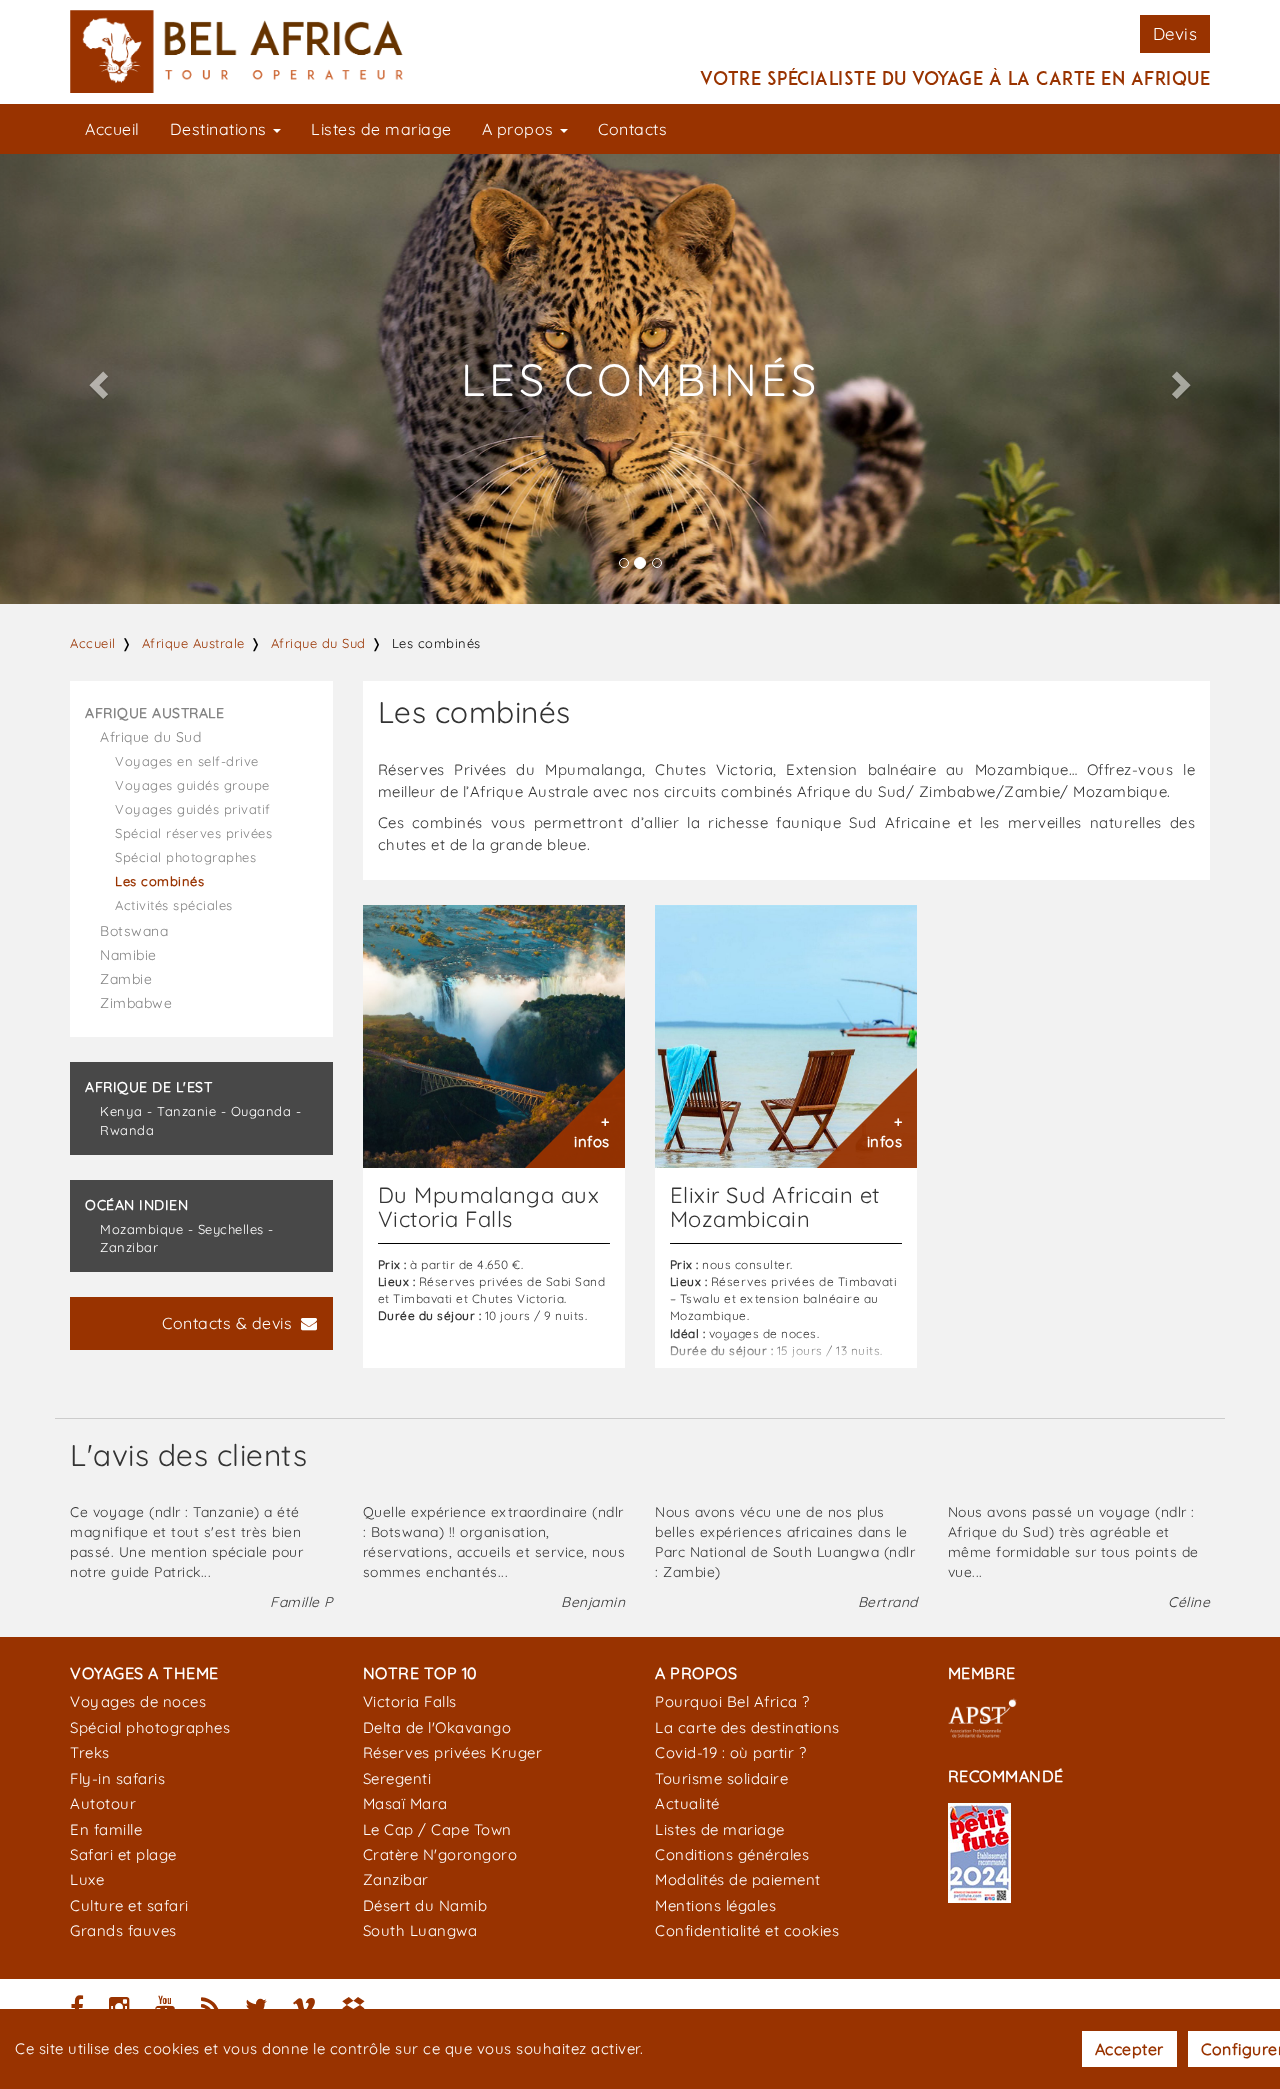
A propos (520, 129)
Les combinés (159, 881)
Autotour (103, 1803)
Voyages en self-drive (187, 761)
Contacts (632, 129)
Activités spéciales (174, 905)
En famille (106, 1829)
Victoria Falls (410, 1701)
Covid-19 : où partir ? (730, 1752)
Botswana (134, 931)
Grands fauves (123, 1930)
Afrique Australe (193, 643)
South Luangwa (420, 1930)
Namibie (128, 955)
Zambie (126, 979)
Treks (90, 1752)
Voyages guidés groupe (192, 785)
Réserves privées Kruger (453, 1752)
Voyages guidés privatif (193, 809)
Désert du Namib (425, 1905)
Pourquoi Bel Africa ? (732, 1701)
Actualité (687, 1803)
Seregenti (397, 1778)
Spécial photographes (185, 857)
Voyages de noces (138, 1701)
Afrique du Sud (318, 643)
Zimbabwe (136, 1003)
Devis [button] (1175, 33)
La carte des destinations (747, 1727)
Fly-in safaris (117, 1778)
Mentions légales (715, 1905)
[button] (96, 379)
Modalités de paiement (738, 1879)
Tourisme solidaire (721, 1778)
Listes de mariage (381, 129)
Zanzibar (396, 1879)
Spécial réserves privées (193, 833)
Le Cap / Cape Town (437, 1829)
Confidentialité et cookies (747, 1930)
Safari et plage (123, 1854)
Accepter (1129, 2049)
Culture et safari (129, 1905)
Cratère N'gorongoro (440, 1854)
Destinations (221, 129)
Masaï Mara (405, 1803)
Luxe (87, 1879)
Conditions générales (732, 1854)
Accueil (112, 129)
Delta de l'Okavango (437, 1727)
